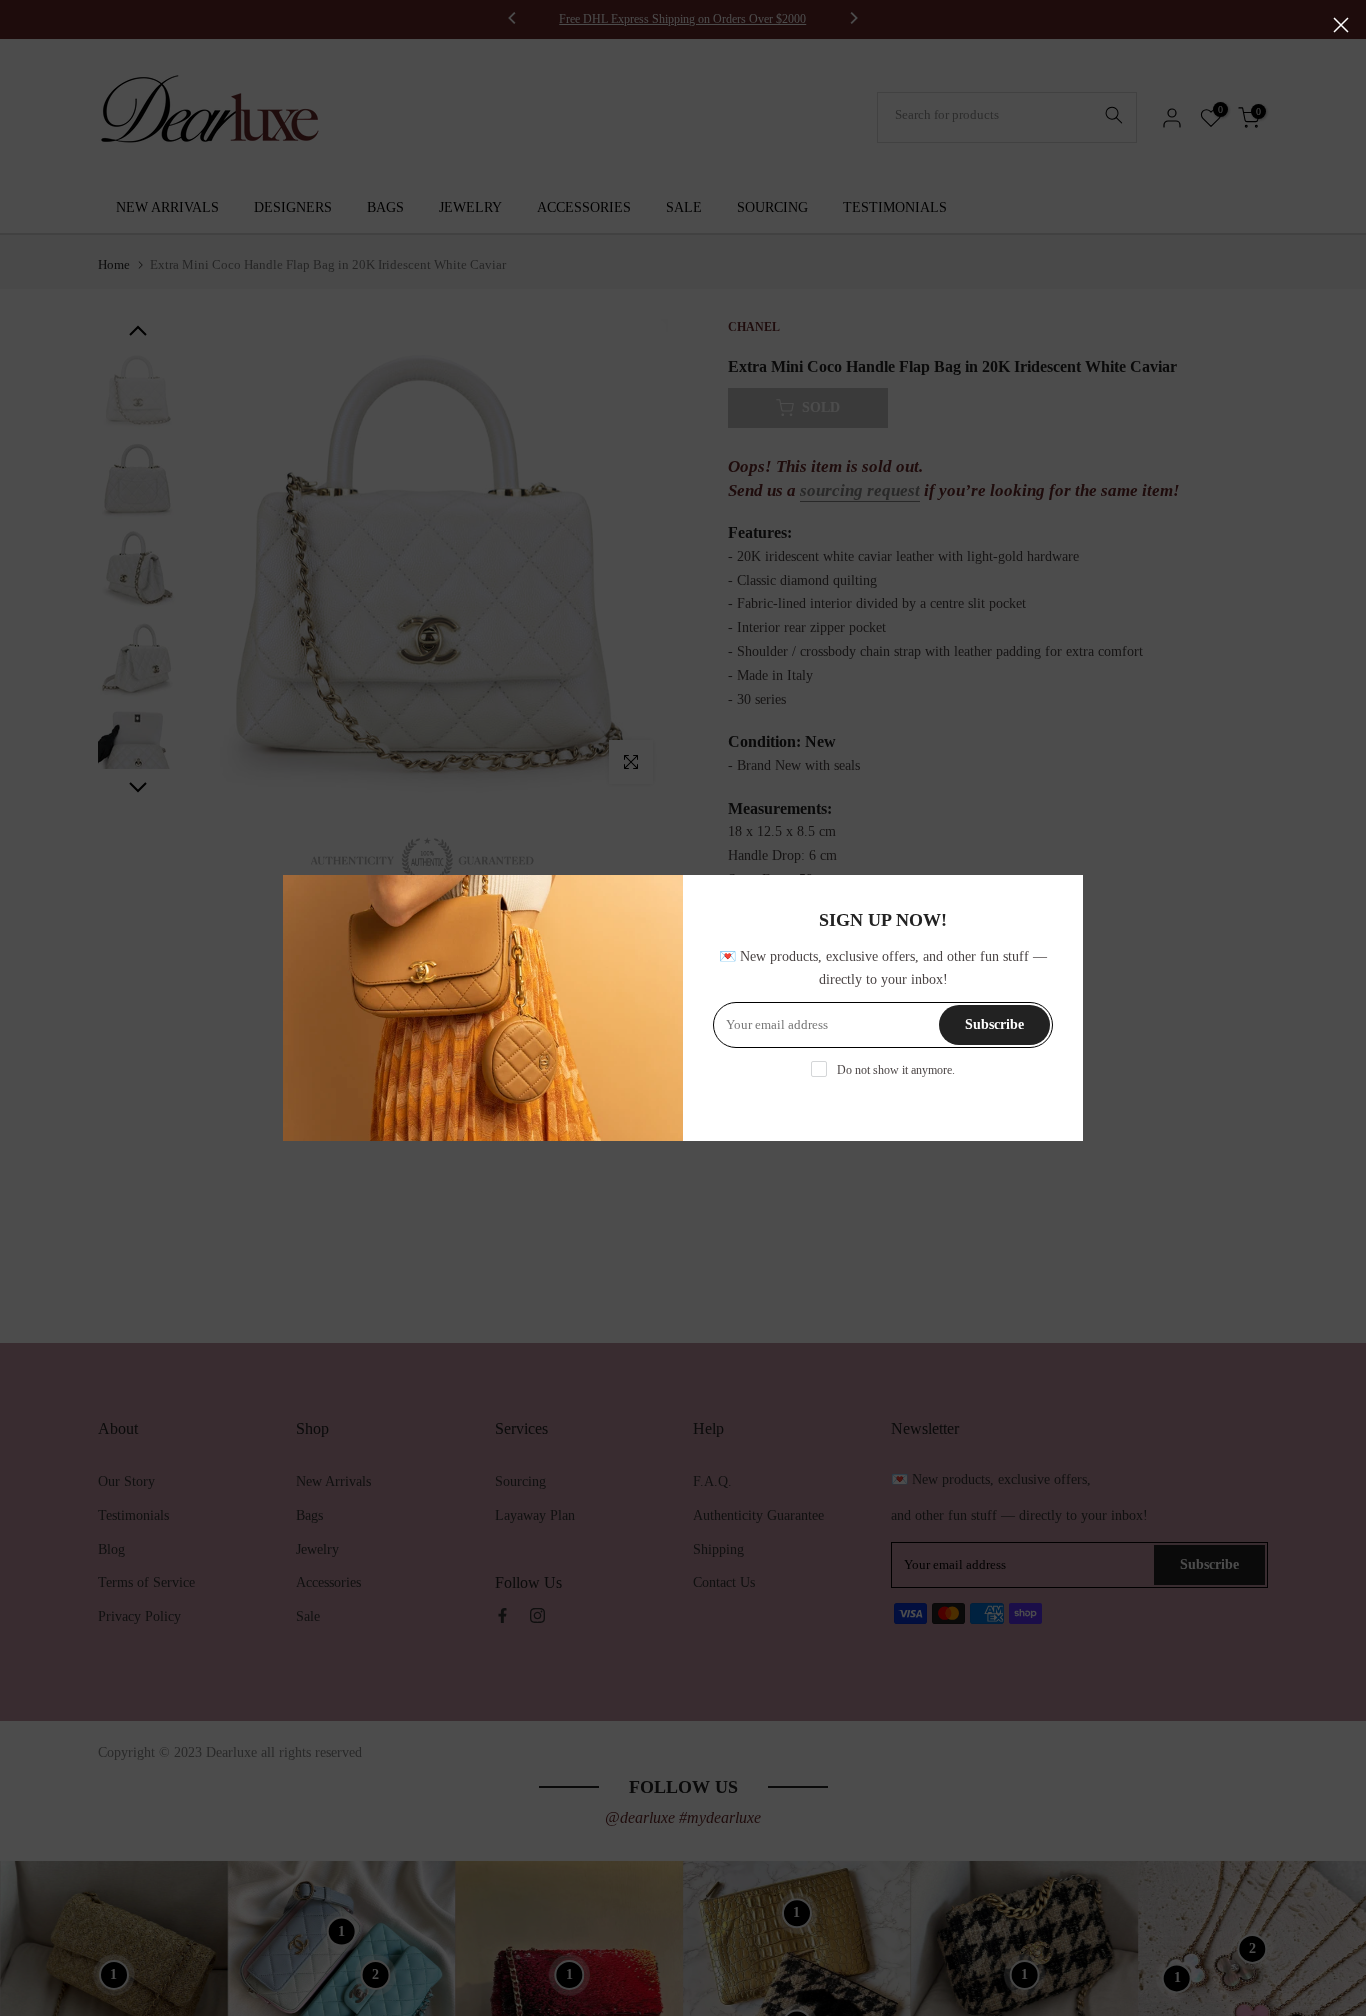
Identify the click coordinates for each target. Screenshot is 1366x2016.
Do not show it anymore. (896, 1070)
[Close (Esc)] (1341, 25)
